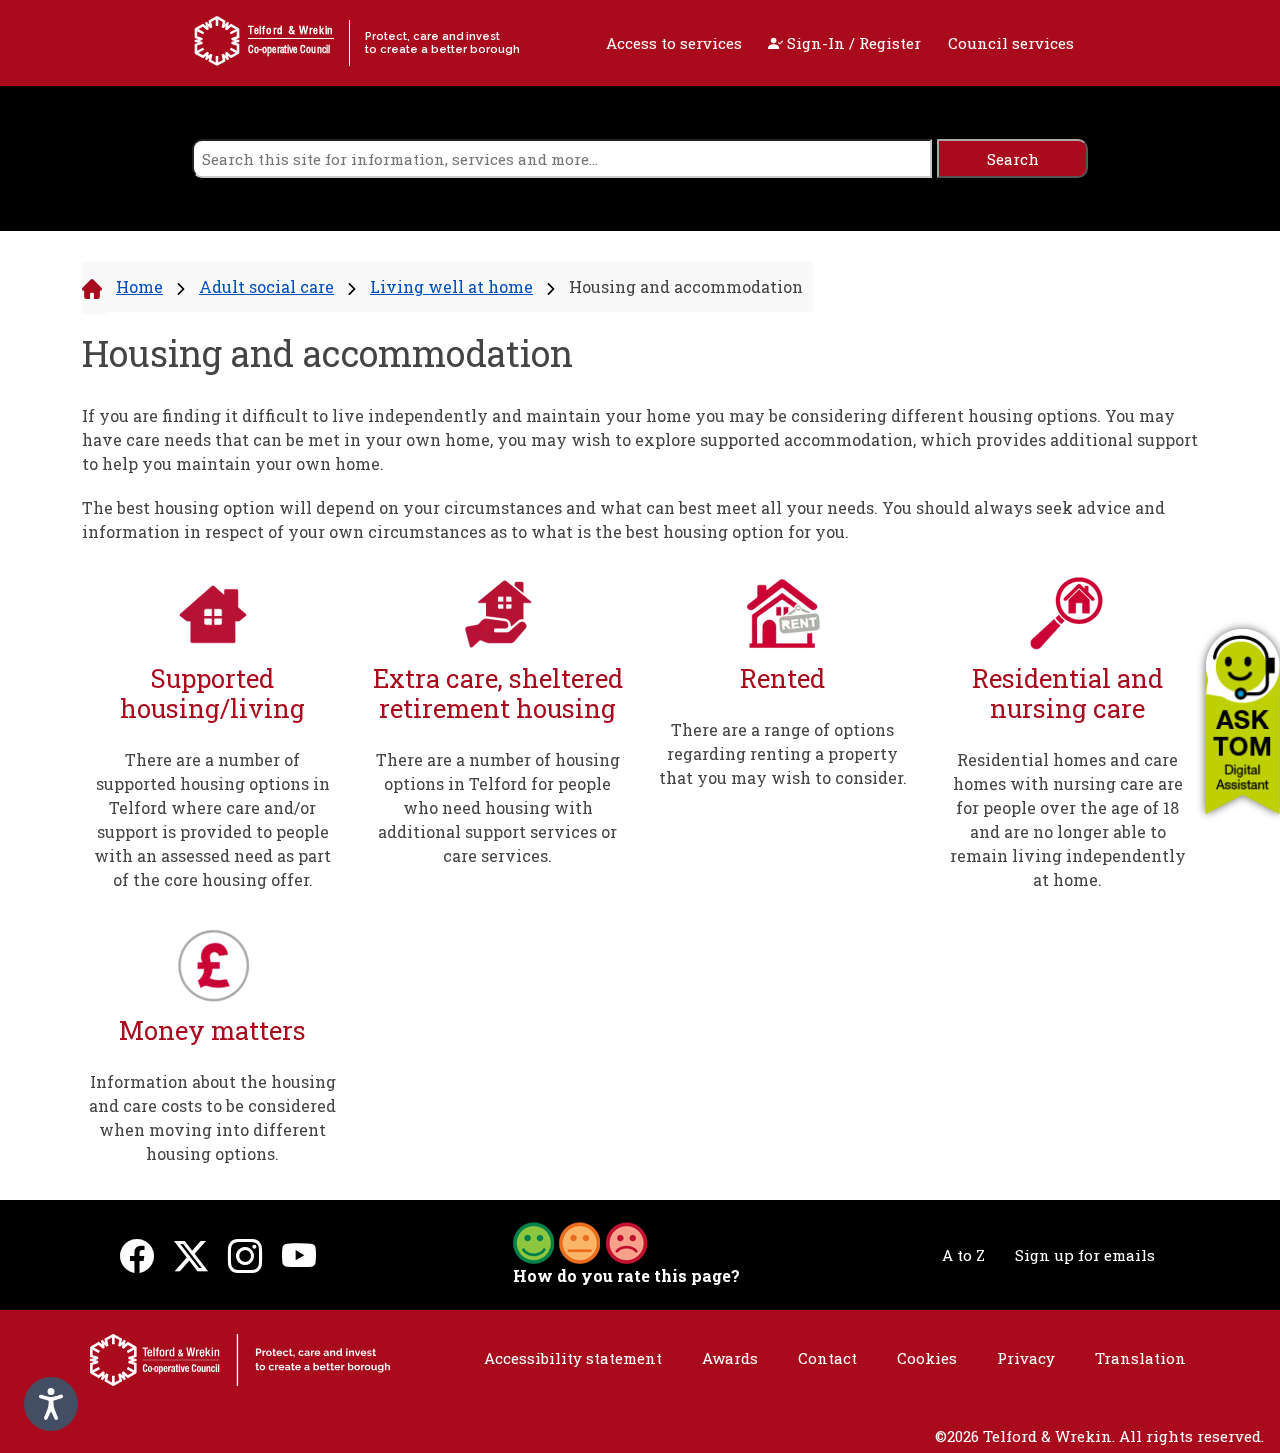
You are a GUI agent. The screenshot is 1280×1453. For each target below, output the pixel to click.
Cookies (927, 1358)
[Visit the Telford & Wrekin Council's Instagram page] (245, 1255)
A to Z (963, 1255)
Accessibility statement (573, 1358)
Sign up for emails (1085, 1255)
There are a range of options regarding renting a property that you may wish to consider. (783, 753)
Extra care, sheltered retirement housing (498, 693)
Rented (782, 678)
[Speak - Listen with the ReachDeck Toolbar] (51, 1404)
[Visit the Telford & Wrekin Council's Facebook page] (137, 1255)
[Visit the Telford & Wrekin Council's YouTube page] (299, 1255)
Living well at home (451, 286)
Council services (1011, 43)
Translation (1140, 1358)
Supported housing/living (212, 693)
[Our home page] (240, 1358)
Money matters (212, 1030)
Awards (730, 1358)
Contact (827, 1358)
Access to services (674, 43)
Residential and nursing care (1067, 693)
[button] (1242, 721)
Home (139, 286)
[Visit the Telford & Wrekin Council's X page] (191, 1255)
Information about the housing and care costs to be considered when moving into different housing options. (212, 1117)
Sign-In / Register (852, 43)
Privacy (1026, 1358)
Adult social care (266, 286)
